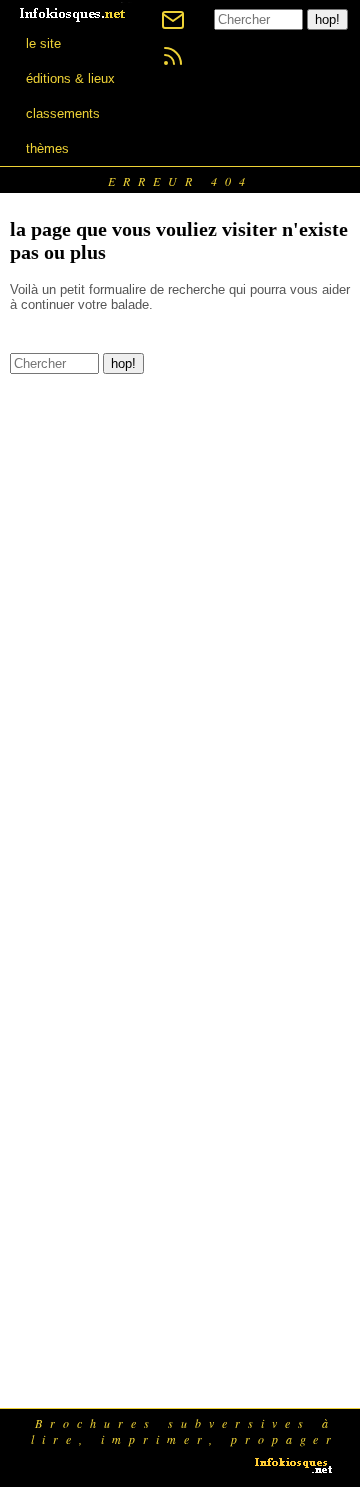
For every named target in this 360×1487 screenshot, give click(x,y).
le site (43, 43)
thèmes (47, 148)
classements (63, 113)
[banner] (74, 12)
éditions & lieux (70, 78)
